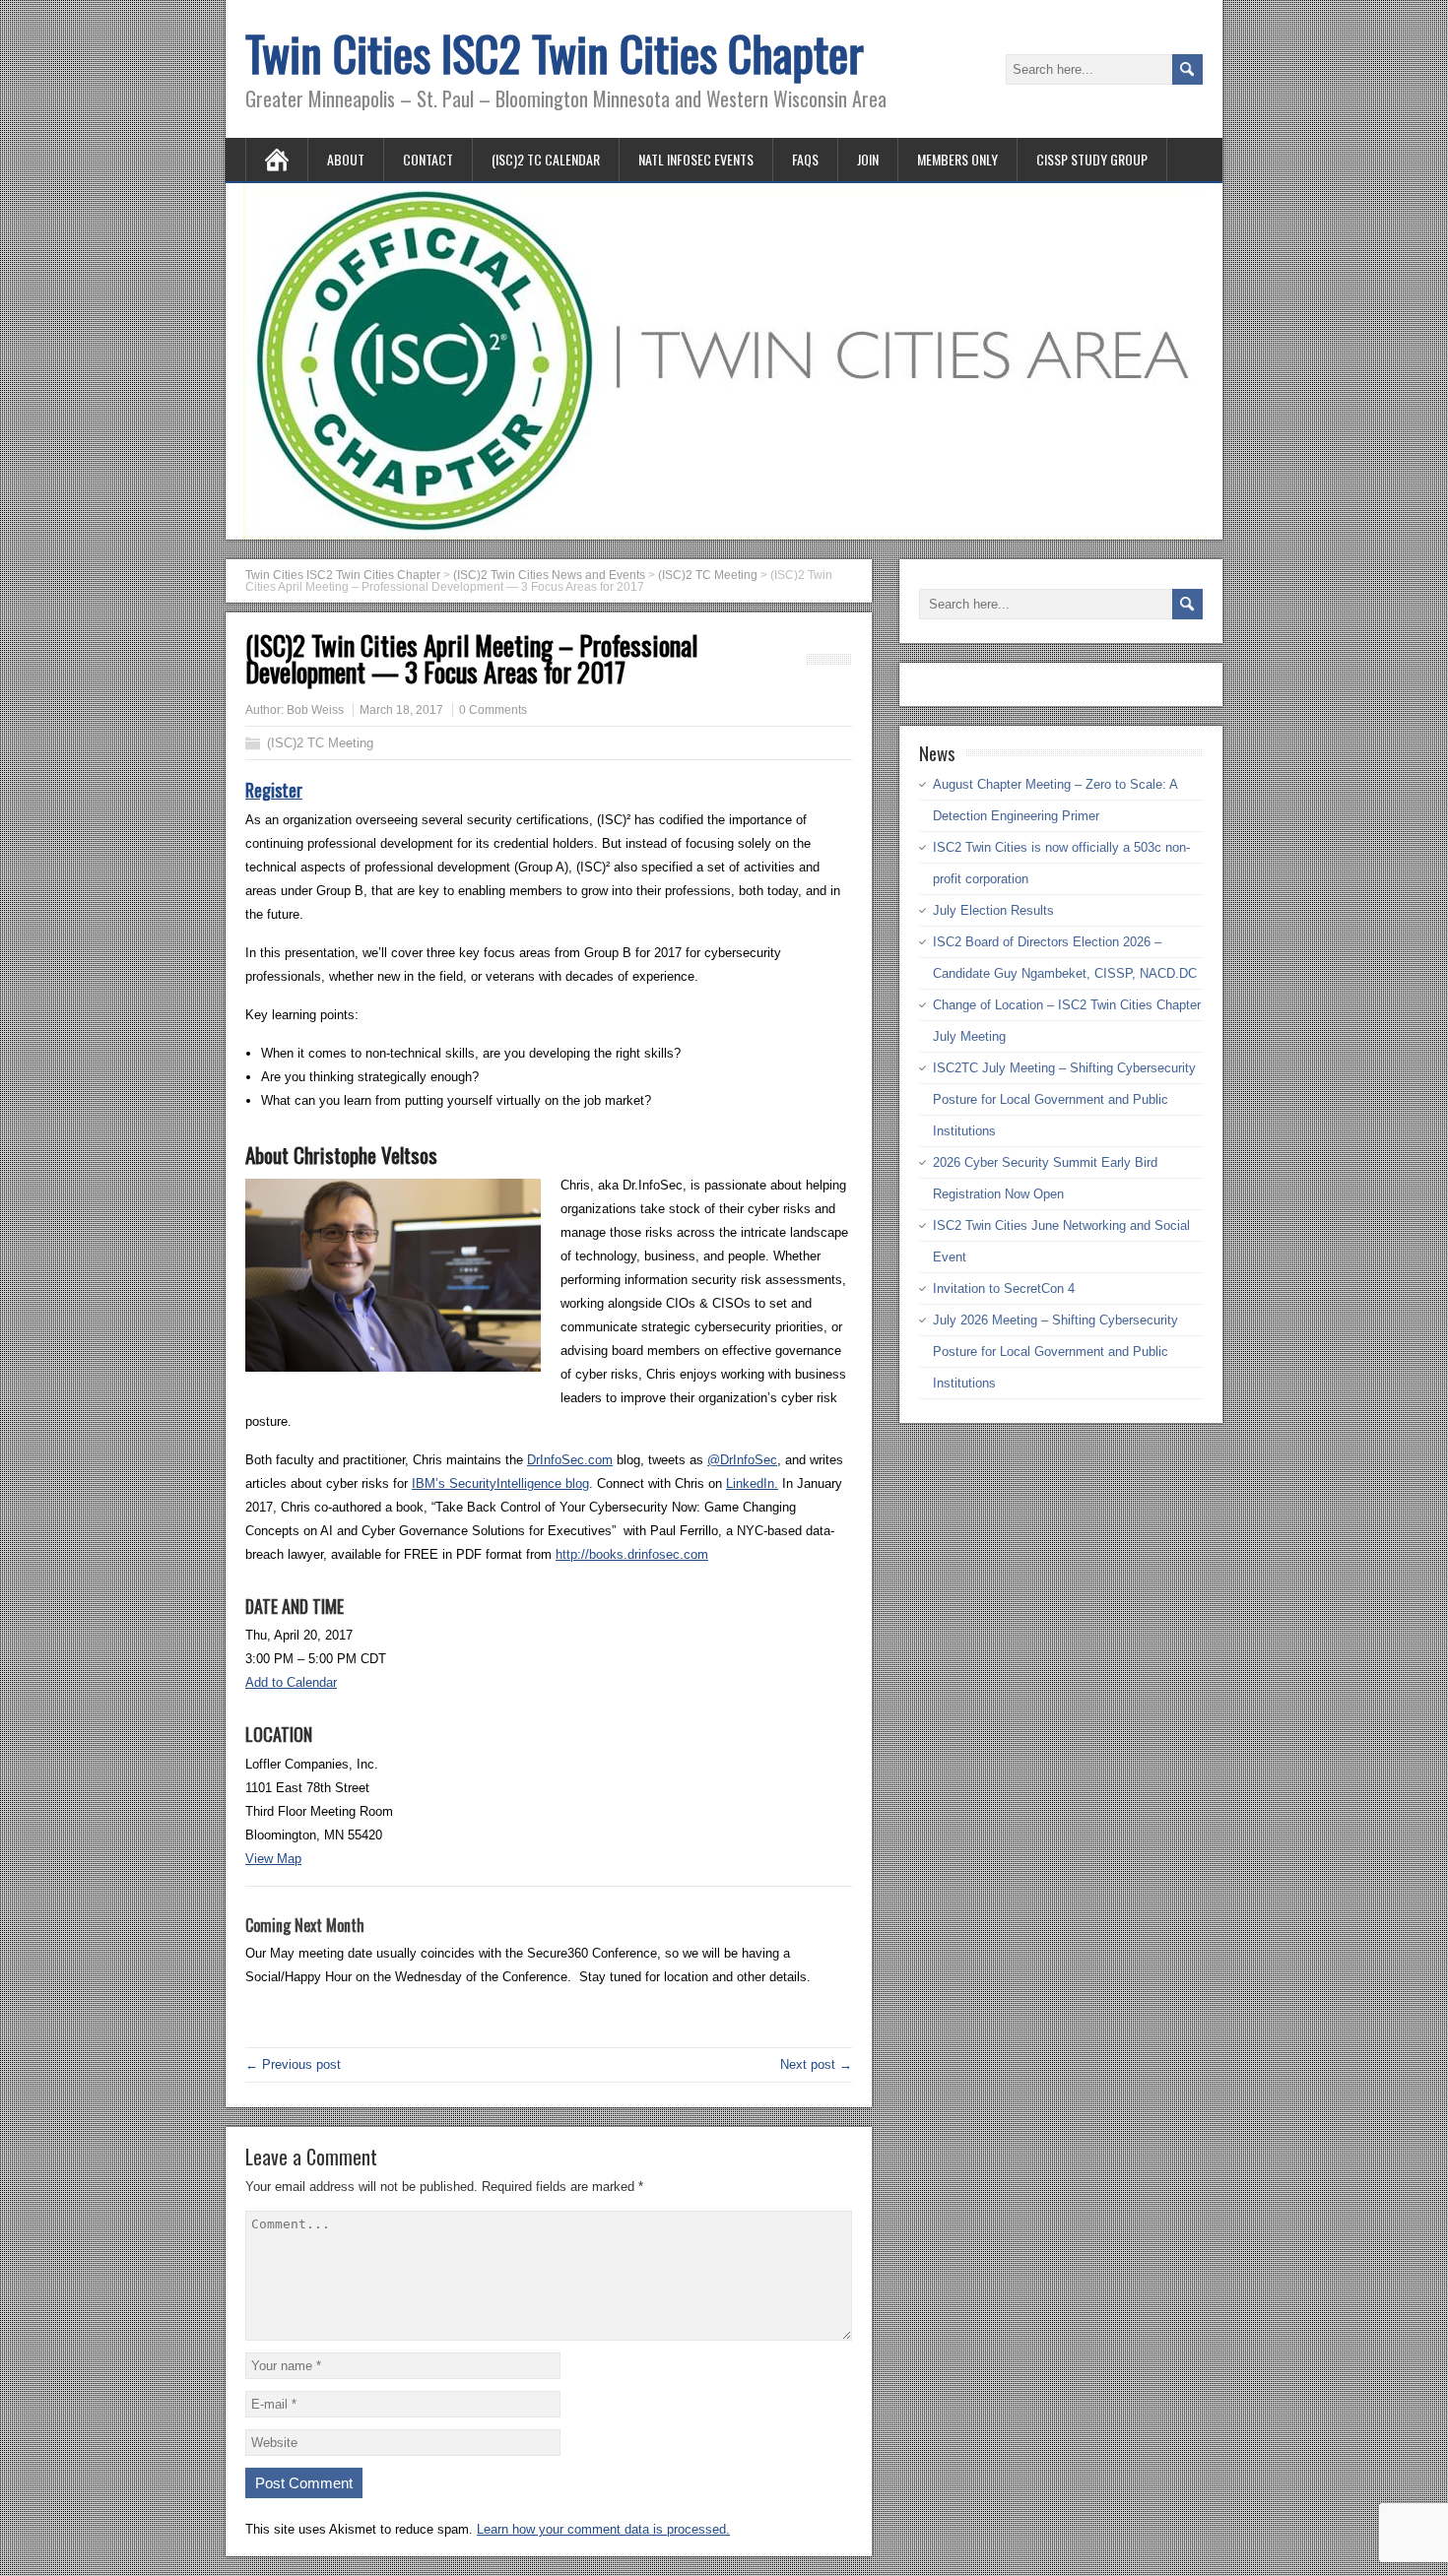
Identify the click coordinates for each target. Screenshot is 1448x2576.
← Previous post (293, 2064)
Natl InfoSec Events (696, 159)
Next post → (816, 2064)
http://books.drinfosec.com (632, 1554)
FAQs (805, 159)
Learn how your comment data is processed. (603, 2529)
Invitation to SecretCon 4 (1004, 1288)
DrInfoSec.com (570, 1460)
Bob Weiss (315, 710)
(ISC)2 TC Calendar (546, 159)
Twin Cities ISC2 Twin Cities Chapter (555, 53)
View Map (273, 1859)
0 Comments (493, 710)
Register (274, 790)
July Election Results (993, 910)
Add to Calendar (291, 1682)
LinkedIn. (752, 1483)
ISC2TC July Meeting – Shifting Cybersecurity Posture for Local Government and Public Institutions (1064, 1099)
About (346, 159)
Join (868, 159)
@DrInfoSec (742, 1460)
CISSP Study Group (1092, 159)
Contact (428, 159)
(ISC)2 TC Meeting (320, 743)
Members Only (957, 159)
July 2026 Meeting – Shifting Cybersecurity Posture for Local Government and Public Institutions (1055, 1352)
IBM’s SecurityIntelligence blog (500, 1483)
